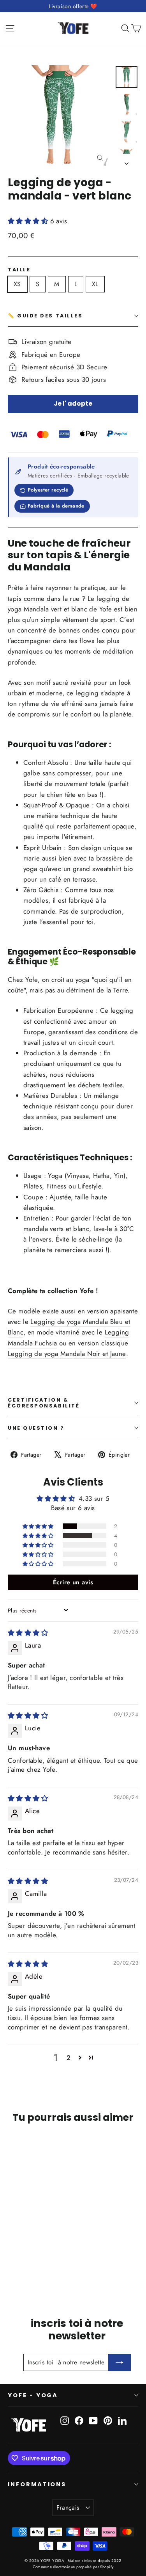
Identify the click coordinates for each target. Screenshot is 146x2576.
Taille (19, 270)
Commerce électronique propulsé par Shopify (73, 2567)
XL (95, 284)
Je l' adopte (73, 404)
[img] (28, 1633)
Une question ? (36, 1428)
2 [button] (69, 2058)
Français (68, 2507)
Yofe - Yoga (33, 2395)
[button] (29, 221)
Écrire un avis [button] (73, 1582)
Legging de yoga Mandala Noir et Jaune (67, 1354)
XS (17, 284)
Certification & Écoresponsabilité (44, 1403)
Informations (37, 2484)
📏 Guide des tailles (45, 316)
